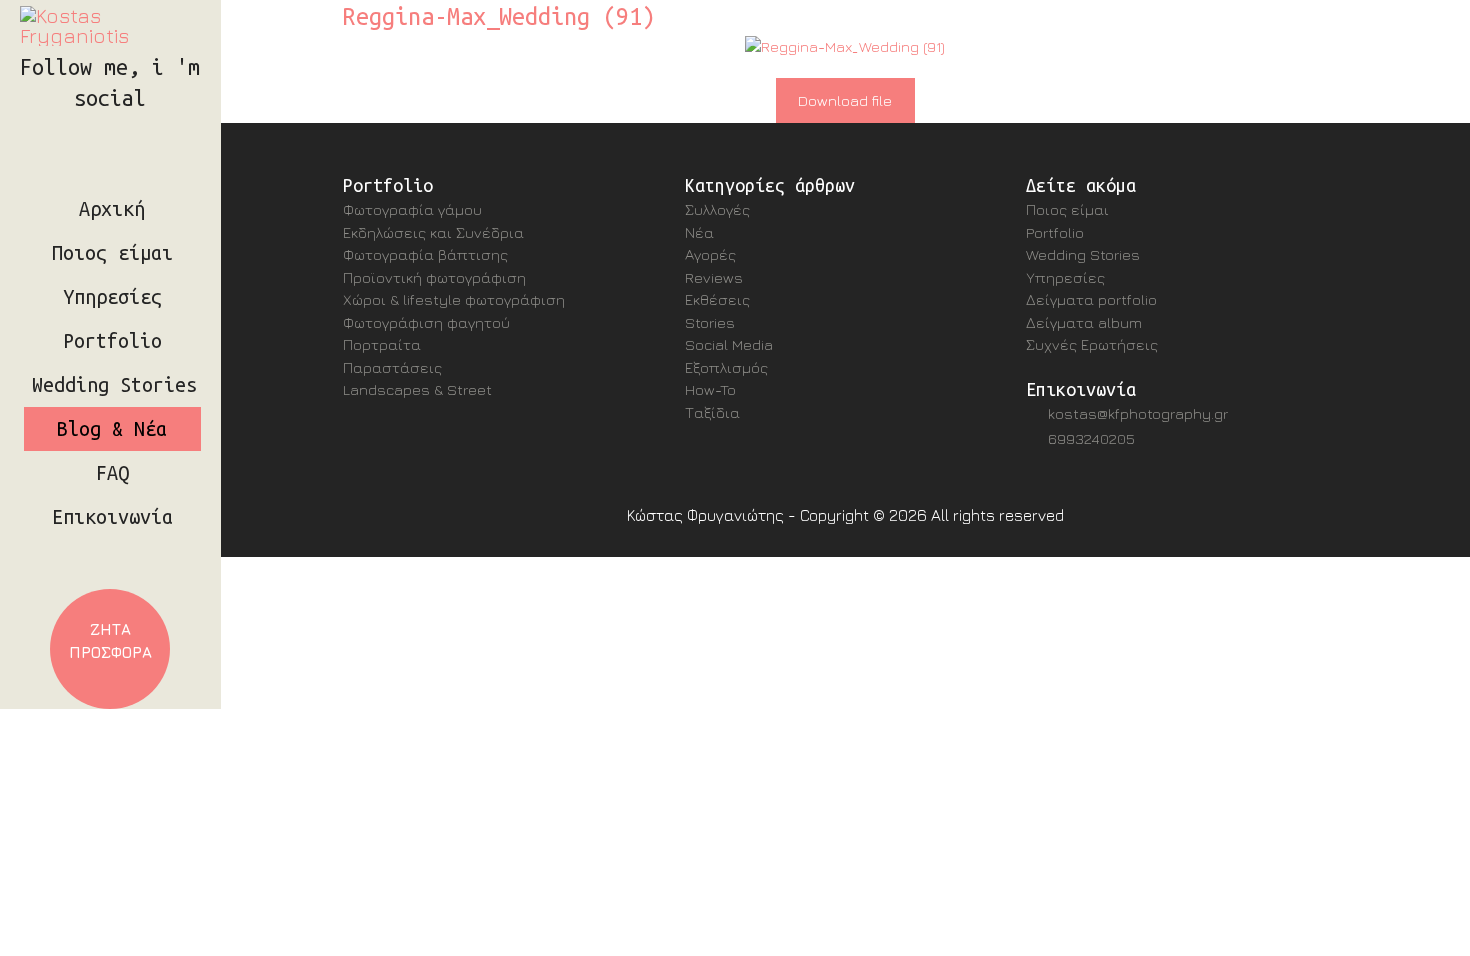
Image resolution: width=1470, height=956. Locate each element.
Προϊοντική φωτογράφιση (434, 277)
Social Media (729, 344)
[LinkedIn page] (118, 126)
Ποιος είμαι (112, 253)
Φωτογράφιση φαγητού (426, 322)
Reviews (714, 277)
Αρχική (112, 209)
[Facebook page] (102, 126)
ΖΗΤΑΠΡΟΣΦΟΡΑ (110, 641)
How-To (710, 389)
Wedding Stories (114, 385)
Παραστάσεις (392, 367)
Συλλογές (717, 209)
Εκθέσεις (717, 299)
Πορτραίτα (382, 344)
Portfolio (112, 341)
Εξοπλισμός (726, 367)
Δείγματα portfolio (1091, 299)
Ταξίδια (712, 412)
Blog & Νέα (112, 429)
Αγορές (710, 254)
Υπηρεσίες (112, 297)
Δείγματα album (1084, 322)
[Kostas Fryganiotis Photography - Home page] (110, 26)
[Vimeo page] (134, 126)
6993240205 (1091, 438)
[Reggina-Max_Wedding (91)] (845, 47)
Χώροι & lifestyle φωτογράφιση (454, 299)
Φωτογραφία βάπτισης (425, 254)
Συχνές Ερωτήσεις (1092, 344)
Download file (845, 100)
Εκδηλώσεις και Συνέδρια (433, 232)
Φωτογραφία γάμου (412, 209)
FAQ (112, 473)
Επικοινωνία (112, 517)
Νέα (699, 232)
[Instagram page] (70, 126)
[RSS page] (150, 126)
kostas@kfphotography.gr (1138, 413)
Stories (710, 322)
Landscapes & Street (417, 389)
